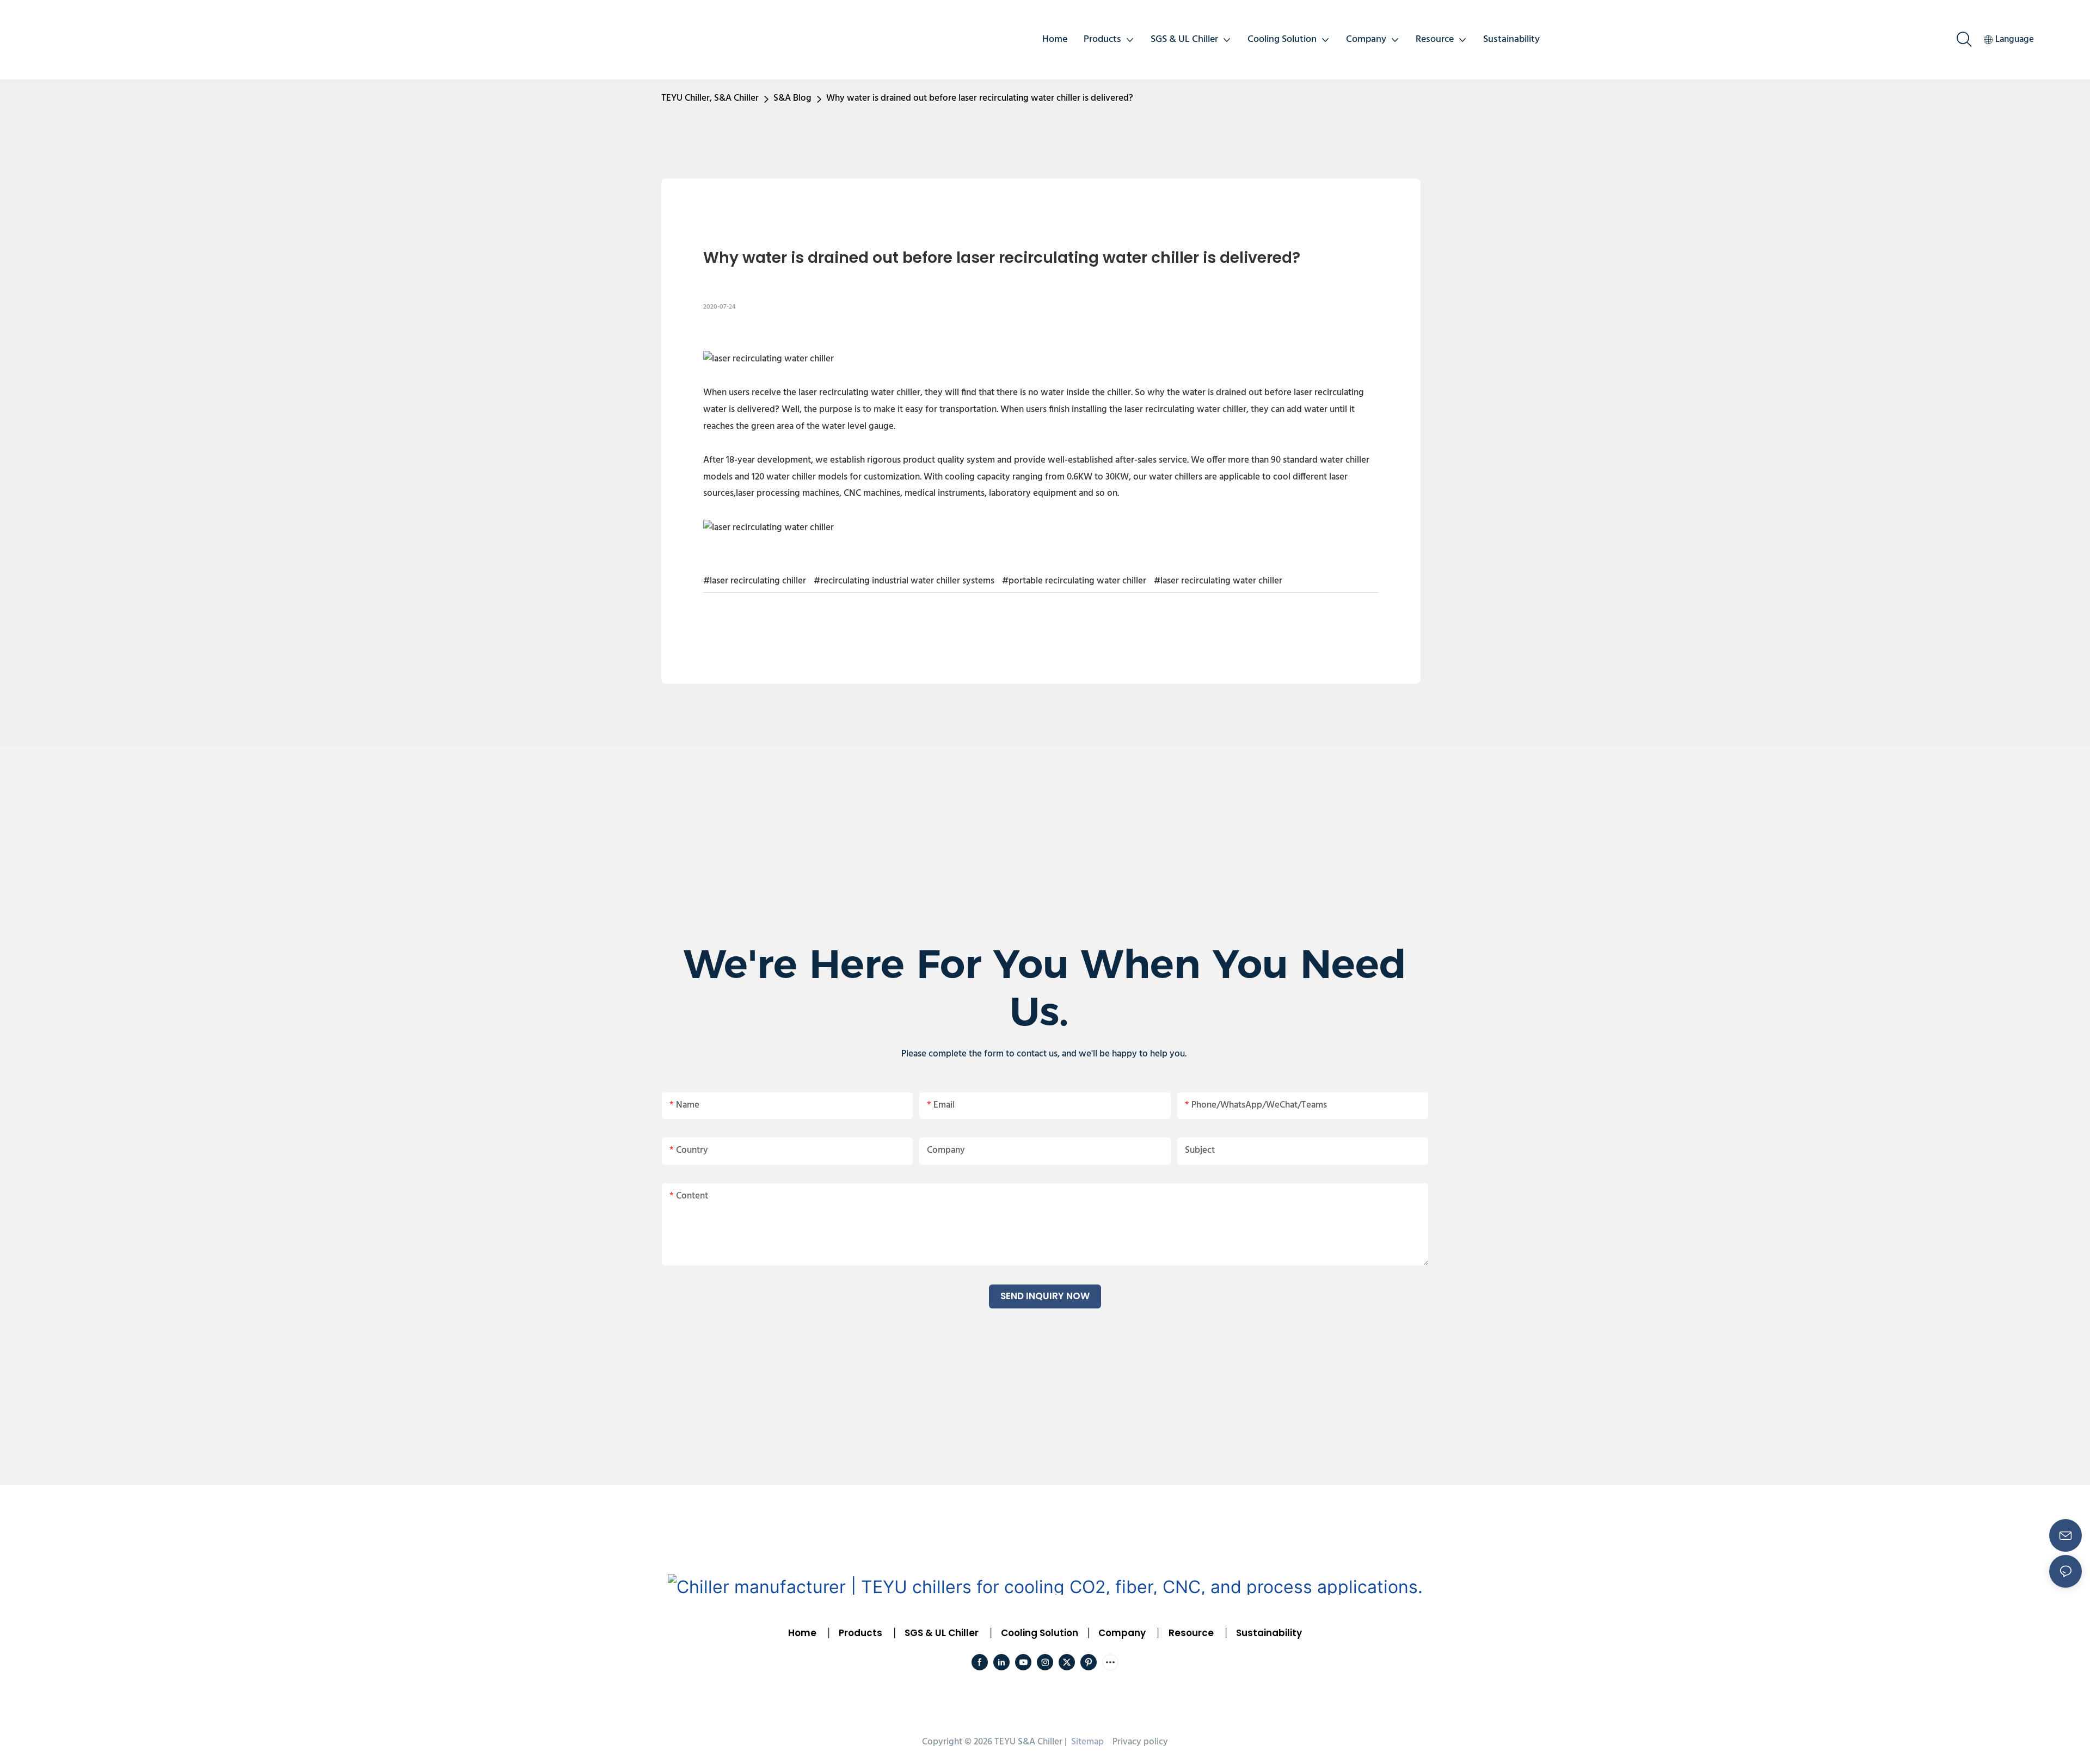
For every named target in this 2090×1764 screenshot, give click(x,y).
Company (1122, 1633)
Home (802, 1633)
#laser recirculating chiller (755, 581)
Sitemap (1086, 1742)
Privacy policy (1140, 1742)
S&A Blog (792, 98)
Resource (1191, 1633)
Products (859, 1633)
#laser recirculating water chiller (1218, 581)
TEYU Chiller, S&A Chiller (710, 98)
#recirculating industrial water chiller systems (904, 581)
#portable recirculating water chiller (1074, 581)
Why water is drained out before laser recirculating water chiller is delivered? (980, 98)
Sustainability (1269, 1633)
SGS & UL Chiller (942, 1633)
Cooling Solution (1040, 1633)
